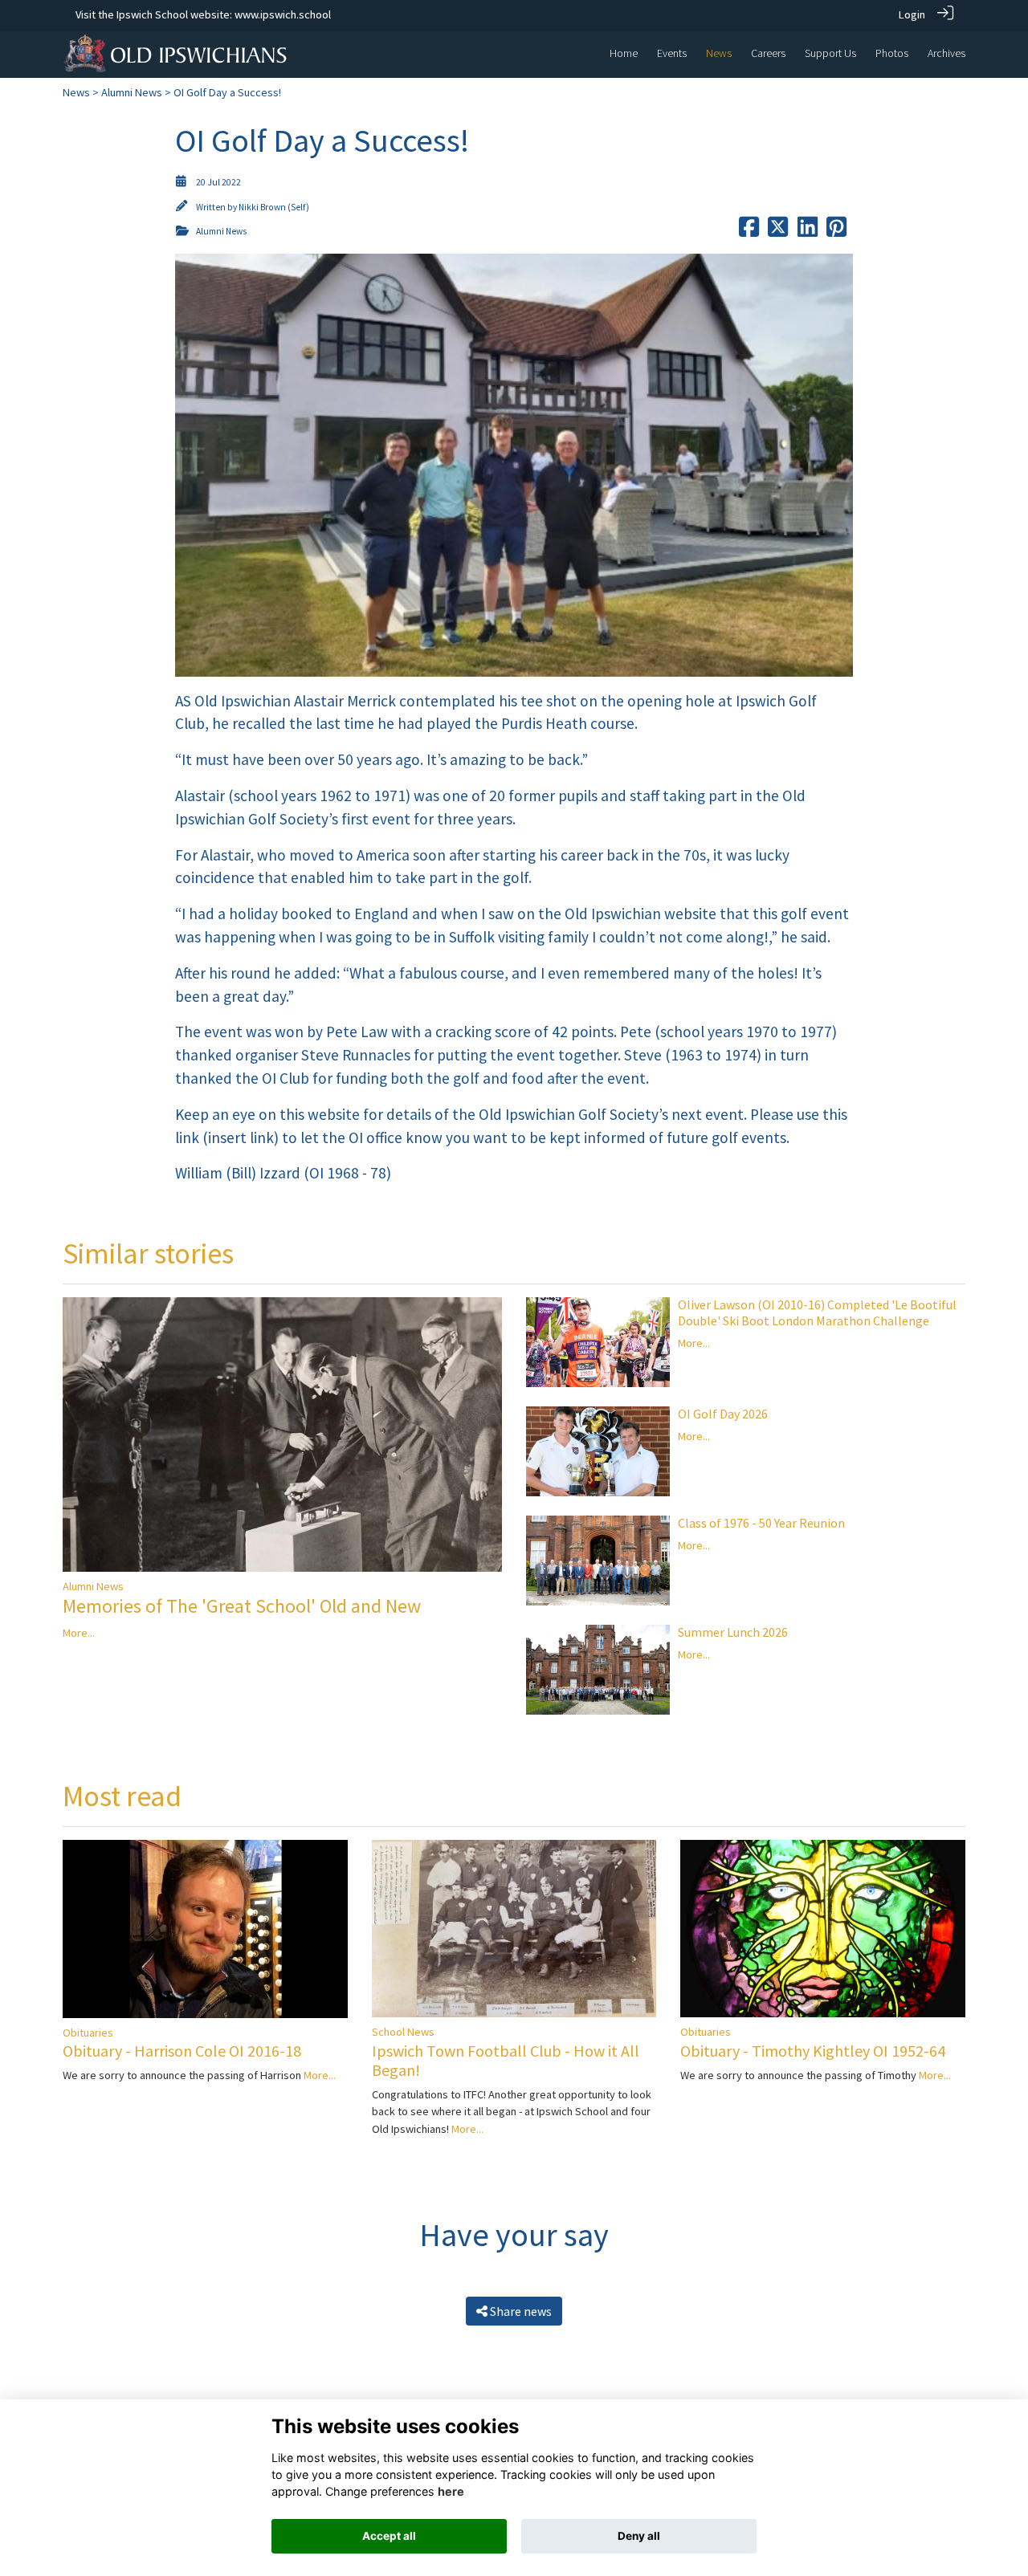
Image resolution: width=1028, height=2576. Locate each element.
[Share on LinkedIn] (808, 231)
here (451, 2491)
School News (403, 2032)
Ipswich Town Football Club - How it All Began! (506, 2060)
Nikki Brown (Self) (274, 207)
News (76, 92)
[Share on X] (778, 231)
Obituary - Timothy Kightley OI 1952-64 (813, 2051)
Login (912, 14)
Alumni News (132, 92)
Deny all (639, 2536)
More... (79, 1633)
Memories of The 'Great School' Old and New (242, 1606)
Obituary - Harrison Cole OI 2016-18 (182, 2051)
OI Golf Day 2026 (723, 1414)
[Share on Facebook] (749, 231)
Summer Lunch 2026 (733, 1632)
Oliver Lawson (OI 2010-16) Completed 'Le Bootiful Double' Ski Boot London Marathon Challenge (817, 1312)
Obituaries (88, 2033)
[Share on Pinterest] (836, 231)
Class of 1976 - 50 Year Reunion (761, 1523)
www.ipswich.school (283, 14)
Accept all (389, 2536)
